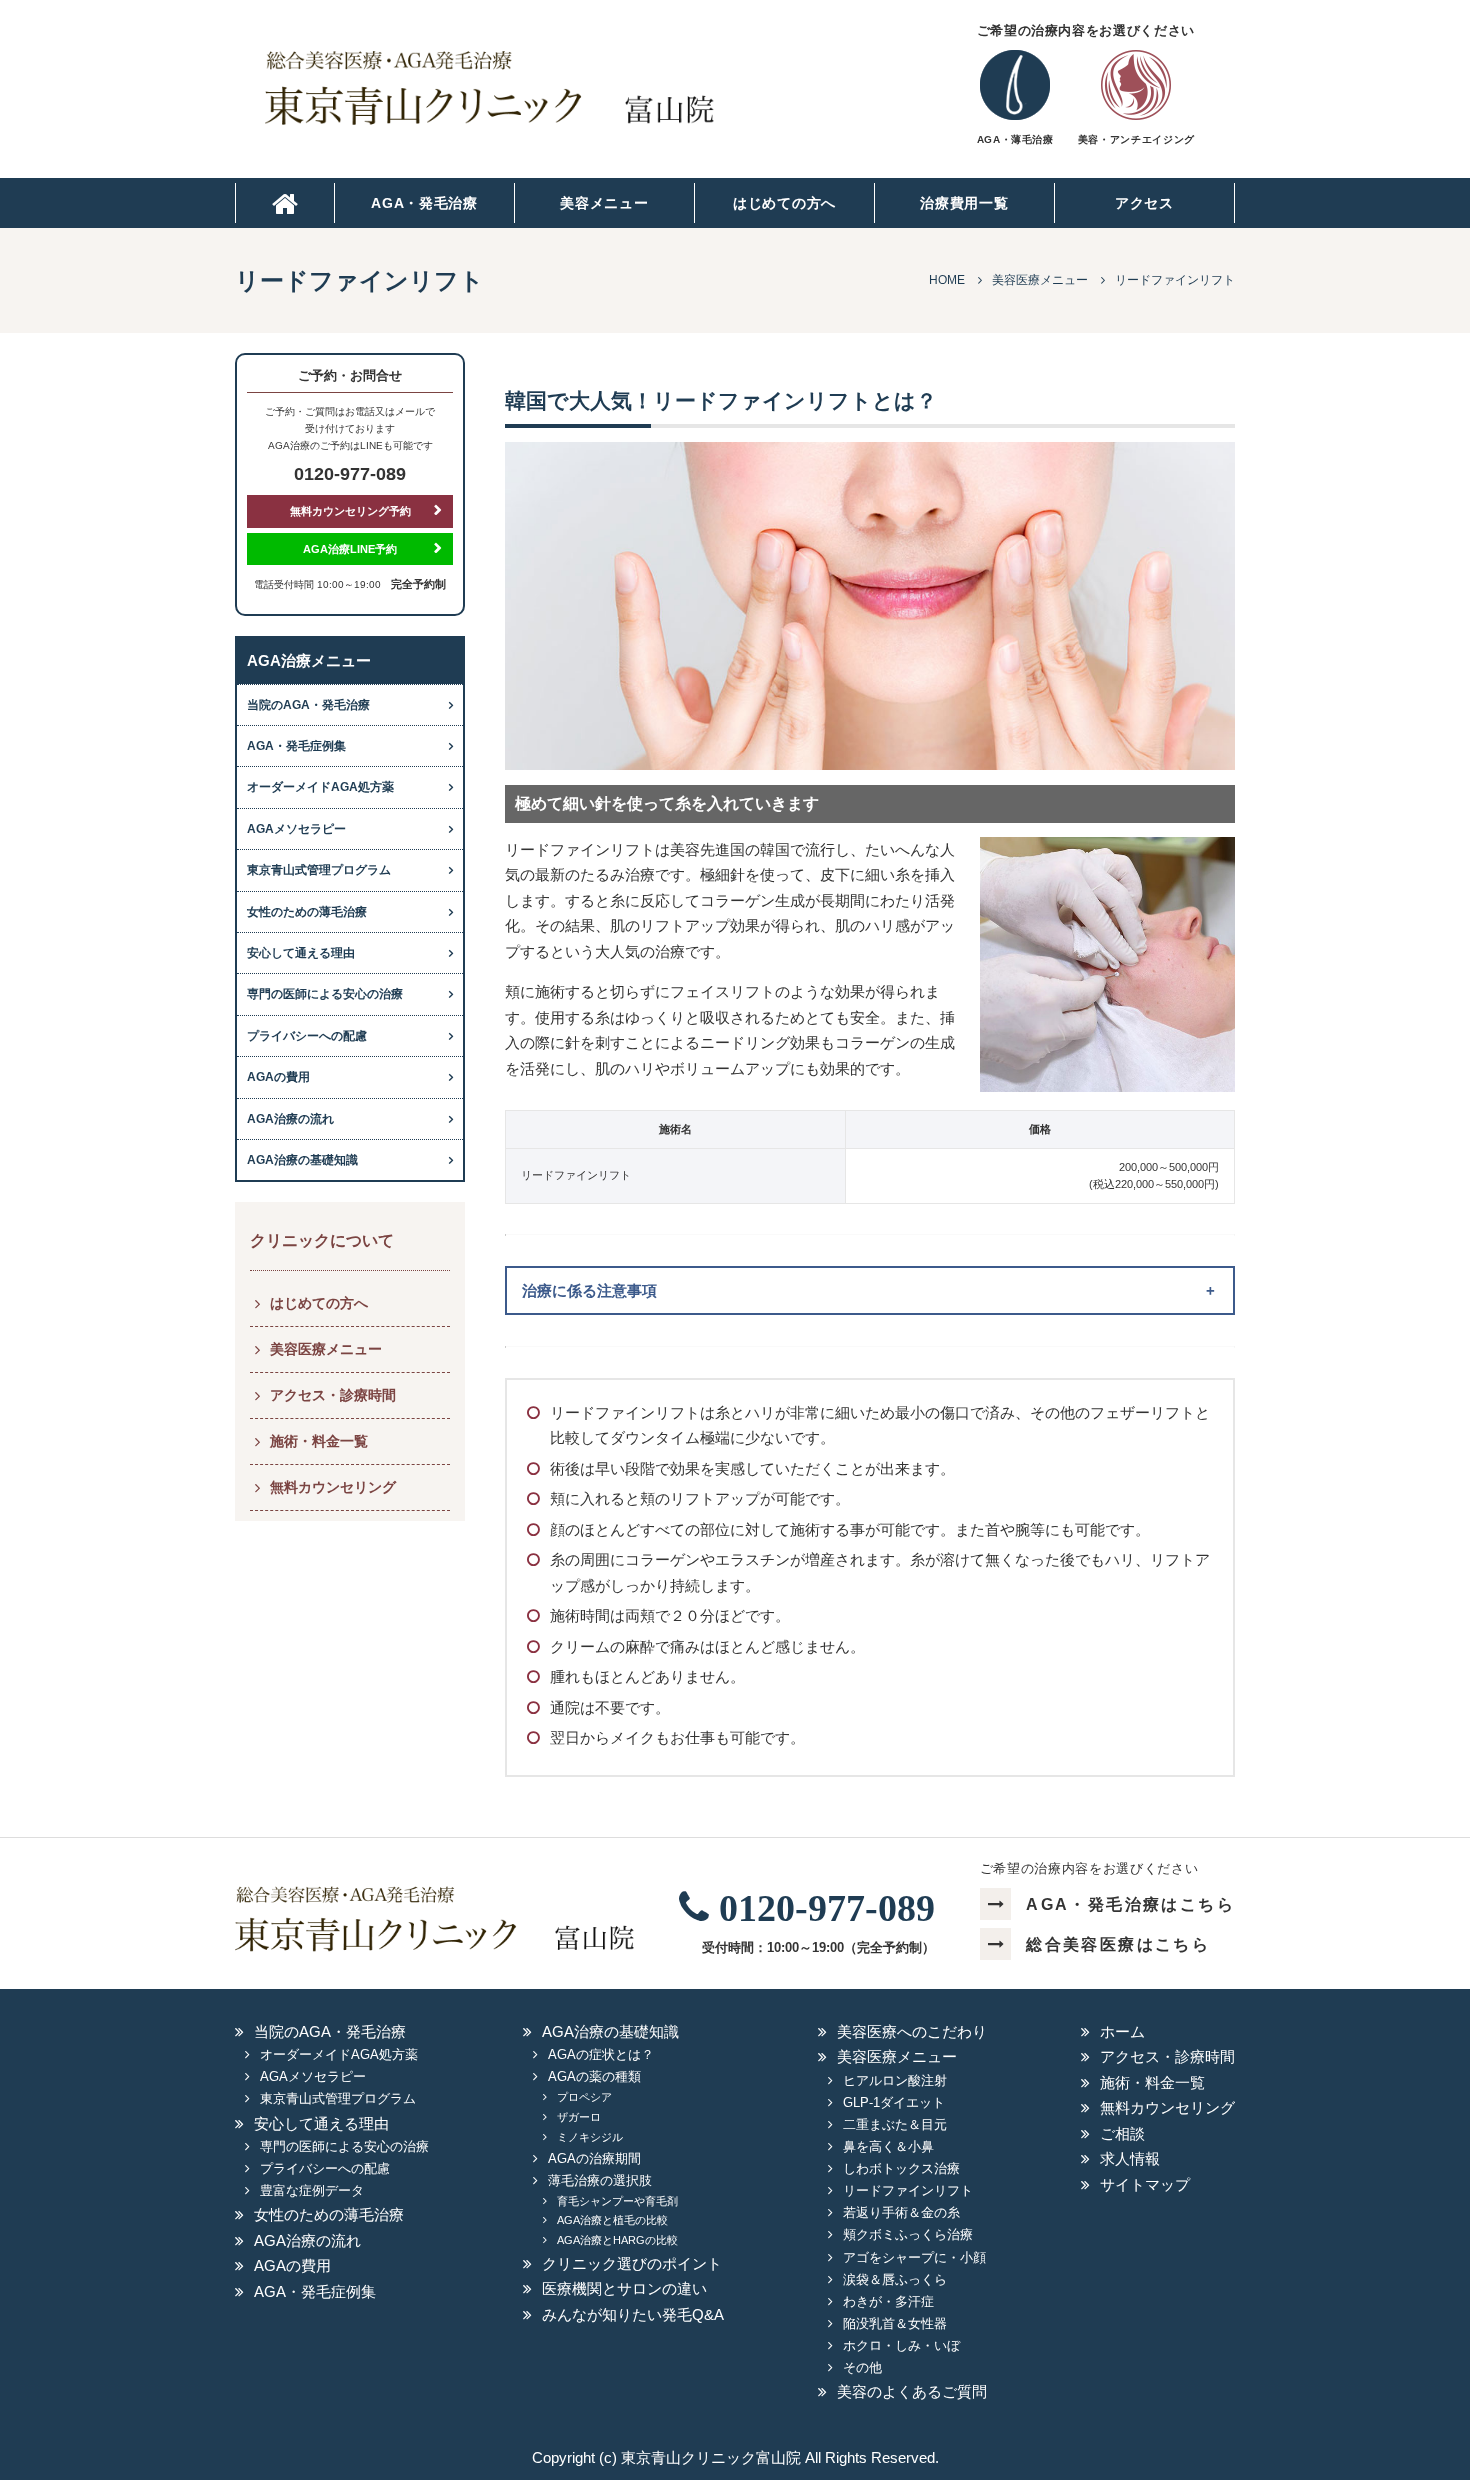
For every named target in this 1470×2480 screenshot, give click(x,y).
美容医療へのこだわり (912, 2031)
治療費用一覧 (964, 203)
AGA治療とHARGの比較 (617, 2240)
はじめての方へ (784, 203)
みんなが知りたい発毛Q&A (633, 2314)
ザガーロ (579, 2117)
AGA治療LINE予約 (350, 549)
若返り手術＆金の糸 (901, 2212)
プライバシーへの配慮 (307, 1036)
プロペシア (584, 2097)
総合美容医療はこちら (1118, 1944)
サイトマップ (1145, 2184)
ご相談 (1122, 2133)
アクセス (1144, 203)
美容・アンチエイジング (1136, 139)
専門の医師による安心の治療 (325, 994)
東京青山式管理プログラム (319, 870)
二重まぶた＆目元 (895, 2124)
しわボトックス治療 (901, 2168)
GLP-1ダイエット (894, 2102)
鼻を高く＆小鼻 (888, 2146)
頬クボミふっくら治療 (908, 2234)
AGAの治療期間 (594, 2158)
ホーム (1122, 2031)
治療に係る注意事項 (589, 1290)
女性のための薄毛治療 (307, 912)
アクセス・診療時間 (333, 1395)
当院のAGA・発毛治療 (308, 705)
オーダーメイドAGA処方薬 (320, 787)
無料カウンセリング (333, 1487)
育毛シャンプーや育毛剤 (617, 2201)
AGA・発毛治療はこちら (1130, 1904)
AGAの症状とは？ (601, 2054)
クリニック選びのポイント (632, 2263)
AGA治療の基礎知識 (302, 1160)
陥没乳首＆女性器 (895, 2323)
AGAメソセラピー (296, 829)
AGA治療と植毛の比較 (612, 2220)
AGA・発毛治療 (424, 203)
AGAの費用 (278, 1077)
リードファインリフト (908, 2190)
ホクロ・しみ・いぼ (901, 2345)
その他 (862, 2367)
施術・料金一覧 (319, 1441)
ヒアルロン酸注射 (895, 2080)
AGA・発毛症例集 (296, 746)
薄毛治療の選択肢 (600, 2180)
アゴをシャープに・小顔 (914, 2257)
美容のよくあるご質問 (912, 2391)
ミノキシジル (590, 2137)
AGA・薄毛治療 (1015, 139)
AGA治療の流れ (290, 1119)
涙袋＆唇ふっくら (895, 2279)
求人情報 (1130, 2158)
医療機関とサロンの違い (624, 2288)
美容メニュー (604, 203)
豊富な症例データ (312, 2190)
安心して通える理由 (301, 953)
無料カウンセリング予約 (350, 511)
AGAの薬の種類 (594, 2076)
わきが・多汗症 (888, 2301)
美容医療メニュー (326, 1349)
